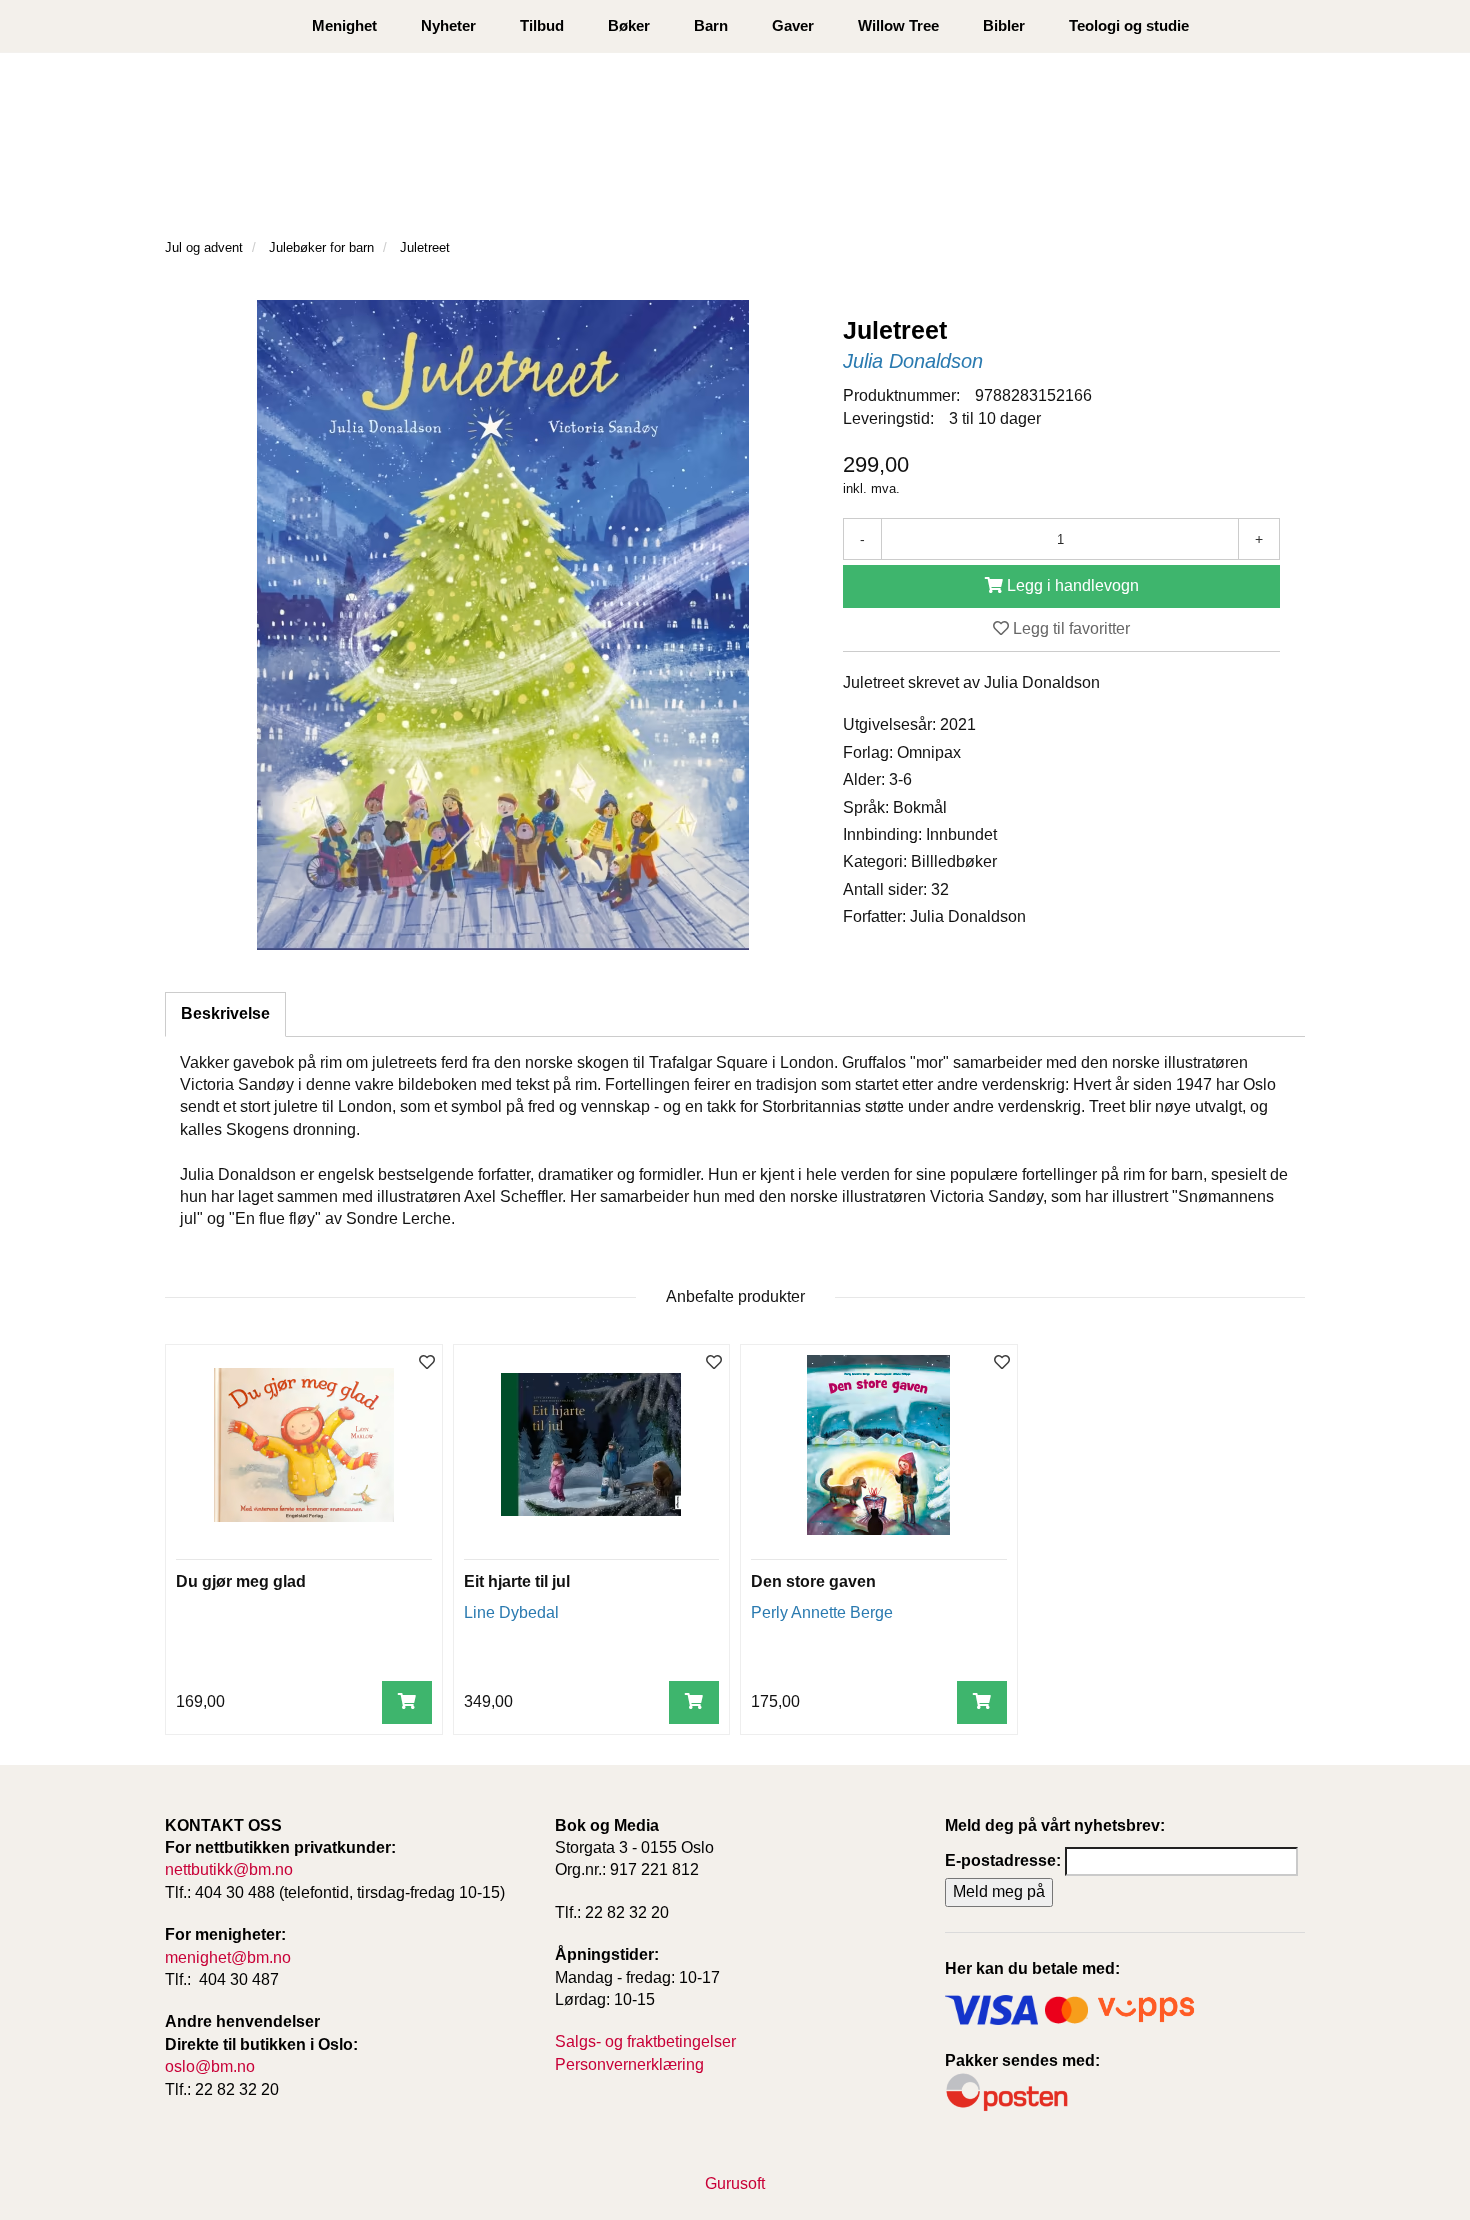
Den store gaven (813, 1581)
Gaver (793, 25)
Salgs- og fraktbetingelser (645, 2041)
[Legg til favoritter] (427, 1363)
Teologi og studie (1129, 25)
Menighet (344, 25)
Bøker (629, 25)
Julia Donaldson (913, 361)
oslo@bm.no (210, 2066)
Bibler (1004, 25)
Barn (711, 25)
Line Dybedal (511, 1612)
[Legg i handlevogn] (407, 1702)
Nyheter (448, 25)
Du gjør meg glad (241, 1581)
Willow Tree (898, 25)
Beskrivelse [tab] (225, 1013)
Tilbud (542, 25)
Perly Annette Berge (822, 1612)
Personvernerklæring (629, 2064)
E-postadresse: (1003, 1860)
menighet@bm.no (228, 1957)
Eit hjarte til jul (517, 1581)
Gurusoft (735, 2183)
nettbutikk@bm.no (229, 1869)
